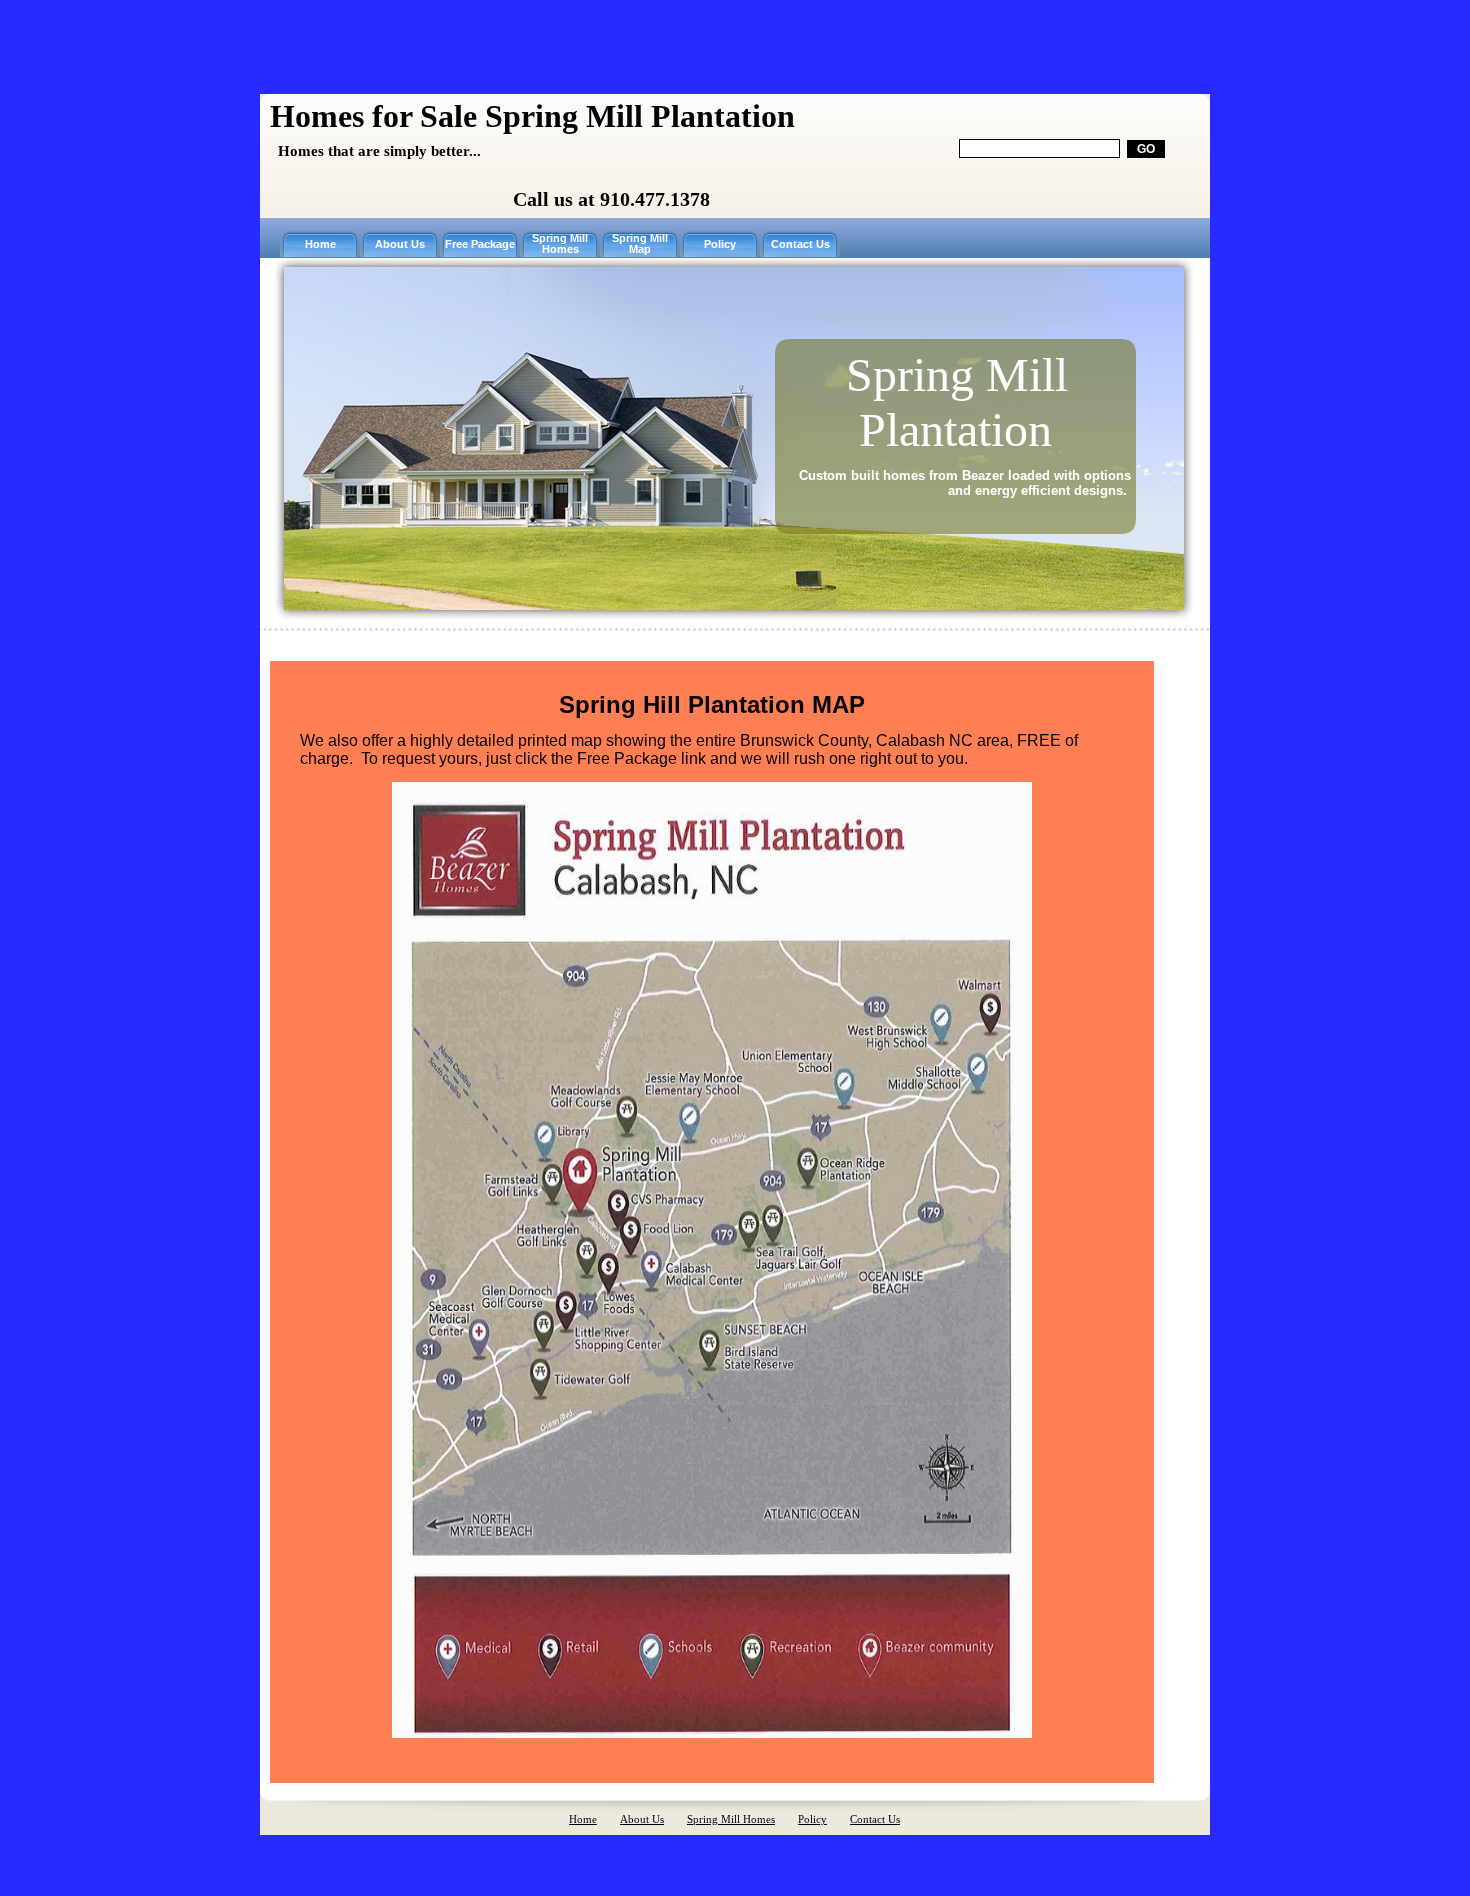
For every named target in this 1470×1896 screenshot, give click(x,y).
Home (320, 244)
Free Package (480, 244)
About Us (400, 244)
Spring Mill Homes (560, 243)
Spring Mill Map (640, 243)
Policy (720, 244)
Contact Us (800, 244)
